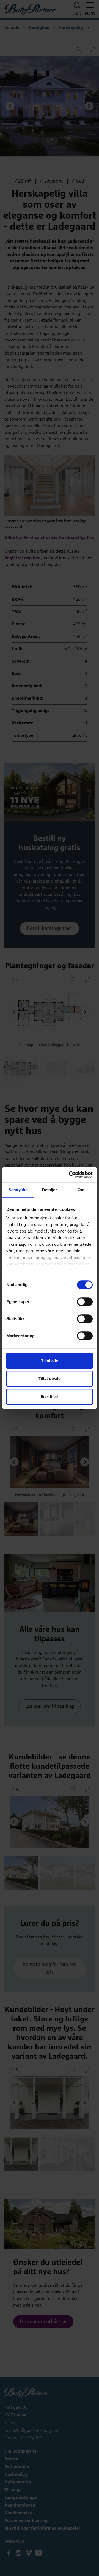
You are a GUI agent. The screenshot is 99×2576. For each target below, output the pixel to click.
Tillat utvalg (50, 1379)
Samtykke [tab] (18, 1190)
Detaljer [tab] (50, 1190)
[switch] (85, 1302)
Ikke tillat (50, 1397)
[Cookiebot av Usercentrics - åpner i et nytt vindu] (70, 1175)
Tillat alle (50, 1361)
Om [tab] (81, 1190)
